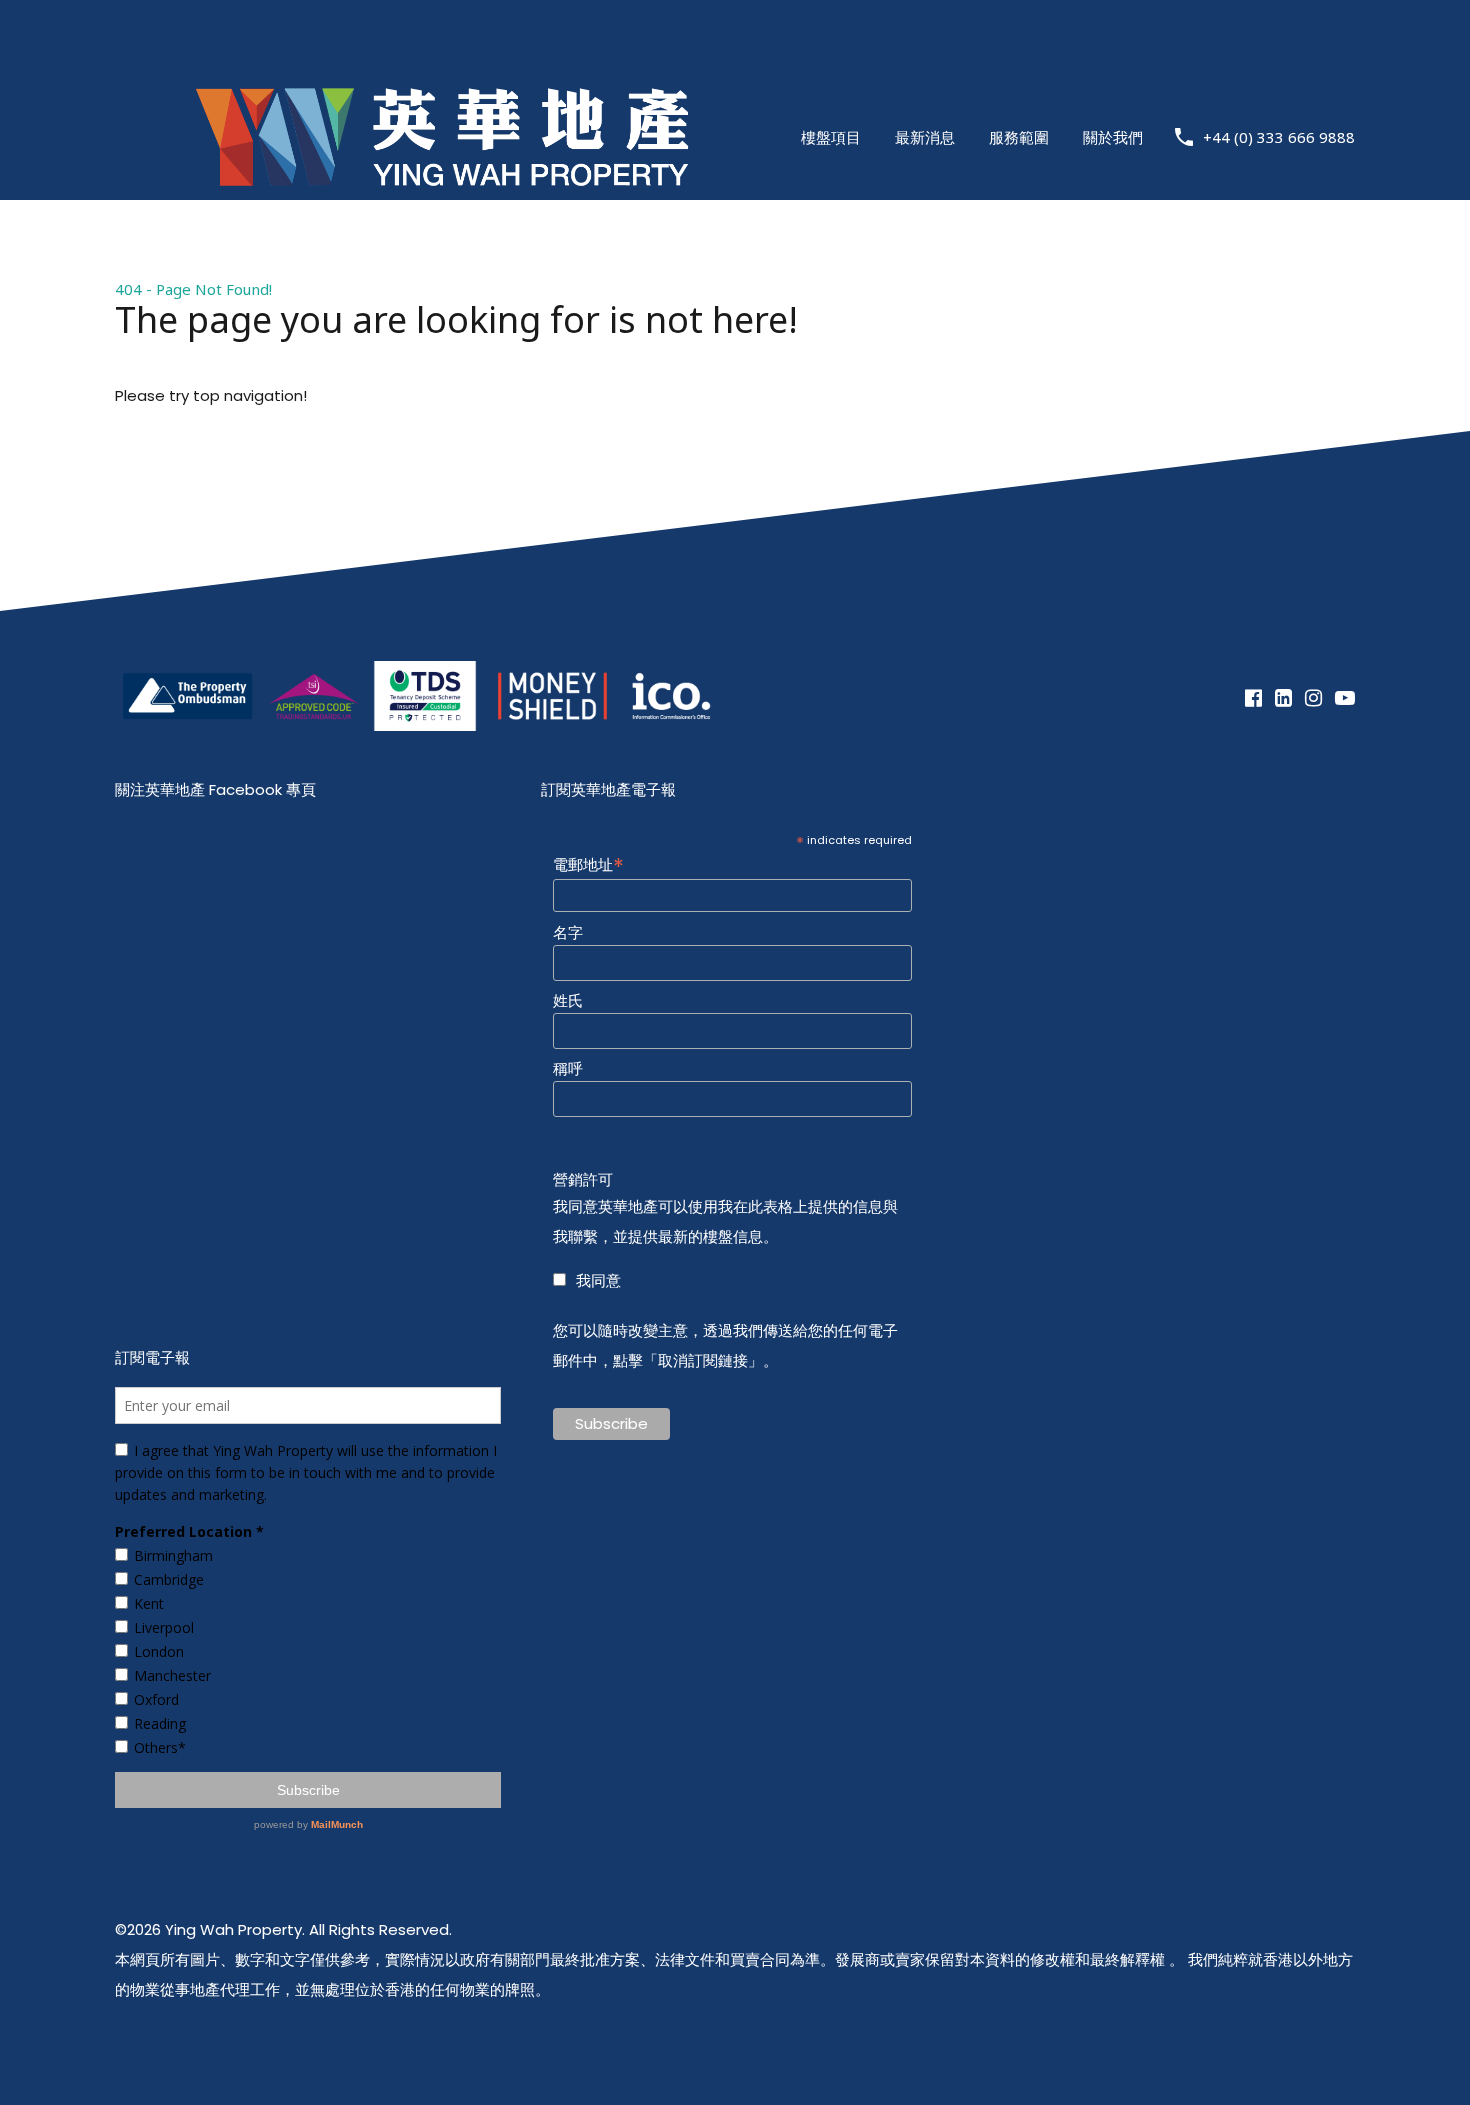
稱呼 (568, 1069)
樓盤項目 (831, 137)
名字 (568, 933)
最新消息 (925, 137)
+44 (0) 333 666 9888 (1279, 137)
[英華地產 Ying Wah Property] (442, 239)
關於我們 (1113, 137)
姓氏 (568, 1001)
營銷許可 (583, 1180)
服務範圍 (1019, 137)
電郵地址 (588, 863)
